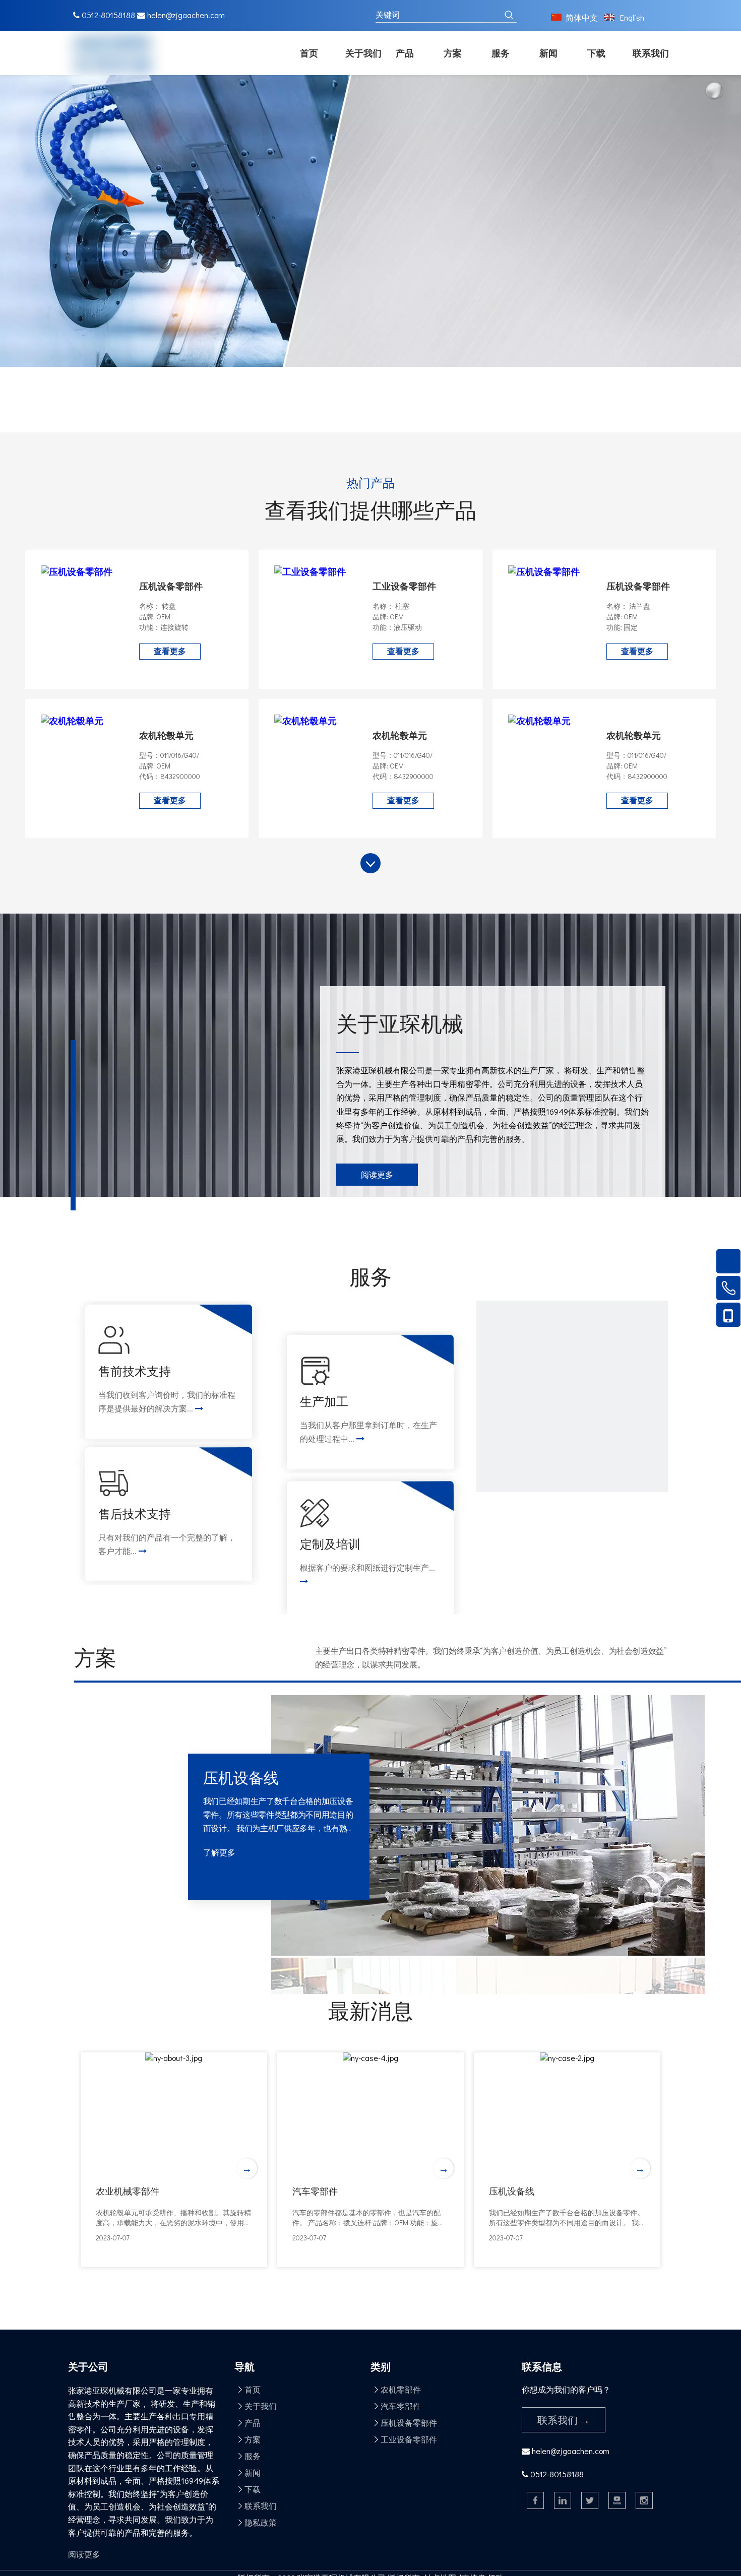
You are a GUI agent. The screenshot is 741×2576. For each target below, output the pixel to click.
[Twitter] (590, 2500)
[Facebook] (535, 2500)
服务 (253, 2456)
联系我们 (261, 2506)
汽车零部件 (315, 2191)
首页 (253, 2389)
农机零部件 (401, 2389)
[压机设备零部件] (77, 571)
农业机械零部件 (128, 2191)
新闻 (253, 2472)
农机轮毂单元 (166, 735)
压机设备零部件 (171, 586)
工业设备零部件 (404, 586)
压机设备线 (512, 2191)
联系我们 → (564, 2420)
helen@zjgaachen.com (186, 15)
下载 (253, 2489)
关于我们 (261, 2406)
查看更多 (170, 651)
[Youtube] (617, 2500)
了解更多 (219, 1852)
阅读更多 (377, 1174)
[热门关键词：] (509, 15)
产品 (253, 2423)
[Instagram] (644, 2500)
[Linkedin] (563, 2500)
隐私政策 (261, 2522)
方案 (253, 2439)
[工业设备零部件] (310, 571)
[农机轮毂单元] (72, 721)
